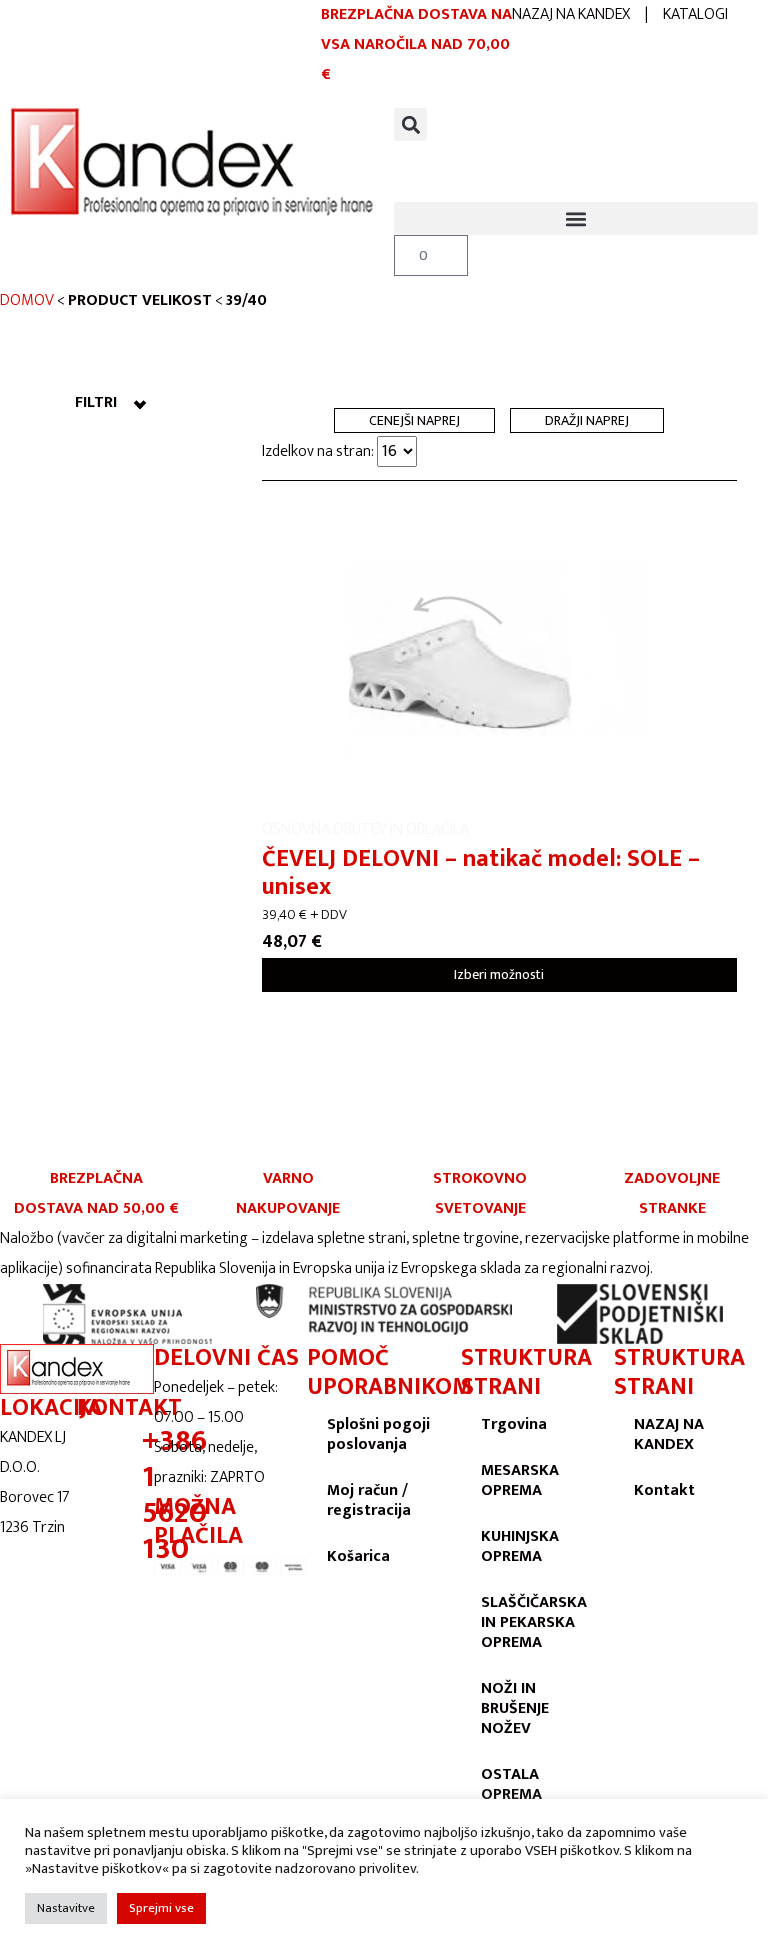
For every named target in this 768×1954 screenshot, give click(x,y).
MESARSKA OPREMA (520, 1480)
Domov (27, 300)
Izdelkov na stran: (319, 451)
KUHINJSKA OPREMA (520, 1546)
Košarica (358, 1556)
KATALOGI (695, 14)
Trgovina (514, 1424)
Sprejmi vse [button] (161, 1908)
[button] (410, 124)
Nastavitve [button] (66, 1908)
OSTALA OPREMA (511, 1784)
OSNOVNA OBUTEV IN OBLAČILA (365, 829)
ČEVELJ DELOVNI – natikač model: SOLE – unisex (481, 873)
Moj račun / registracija (369, 1500)
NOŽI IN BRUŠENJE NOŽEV (515, 1708)
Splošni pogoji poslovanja (378, 1434)
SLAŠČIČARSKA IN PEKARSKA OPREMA (534, 1622)
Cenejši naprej (414, 420)
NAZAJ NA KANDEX (571, 14)
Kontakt (664, 1490)
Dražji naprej (587, 420)
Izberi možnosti (499, 974)
